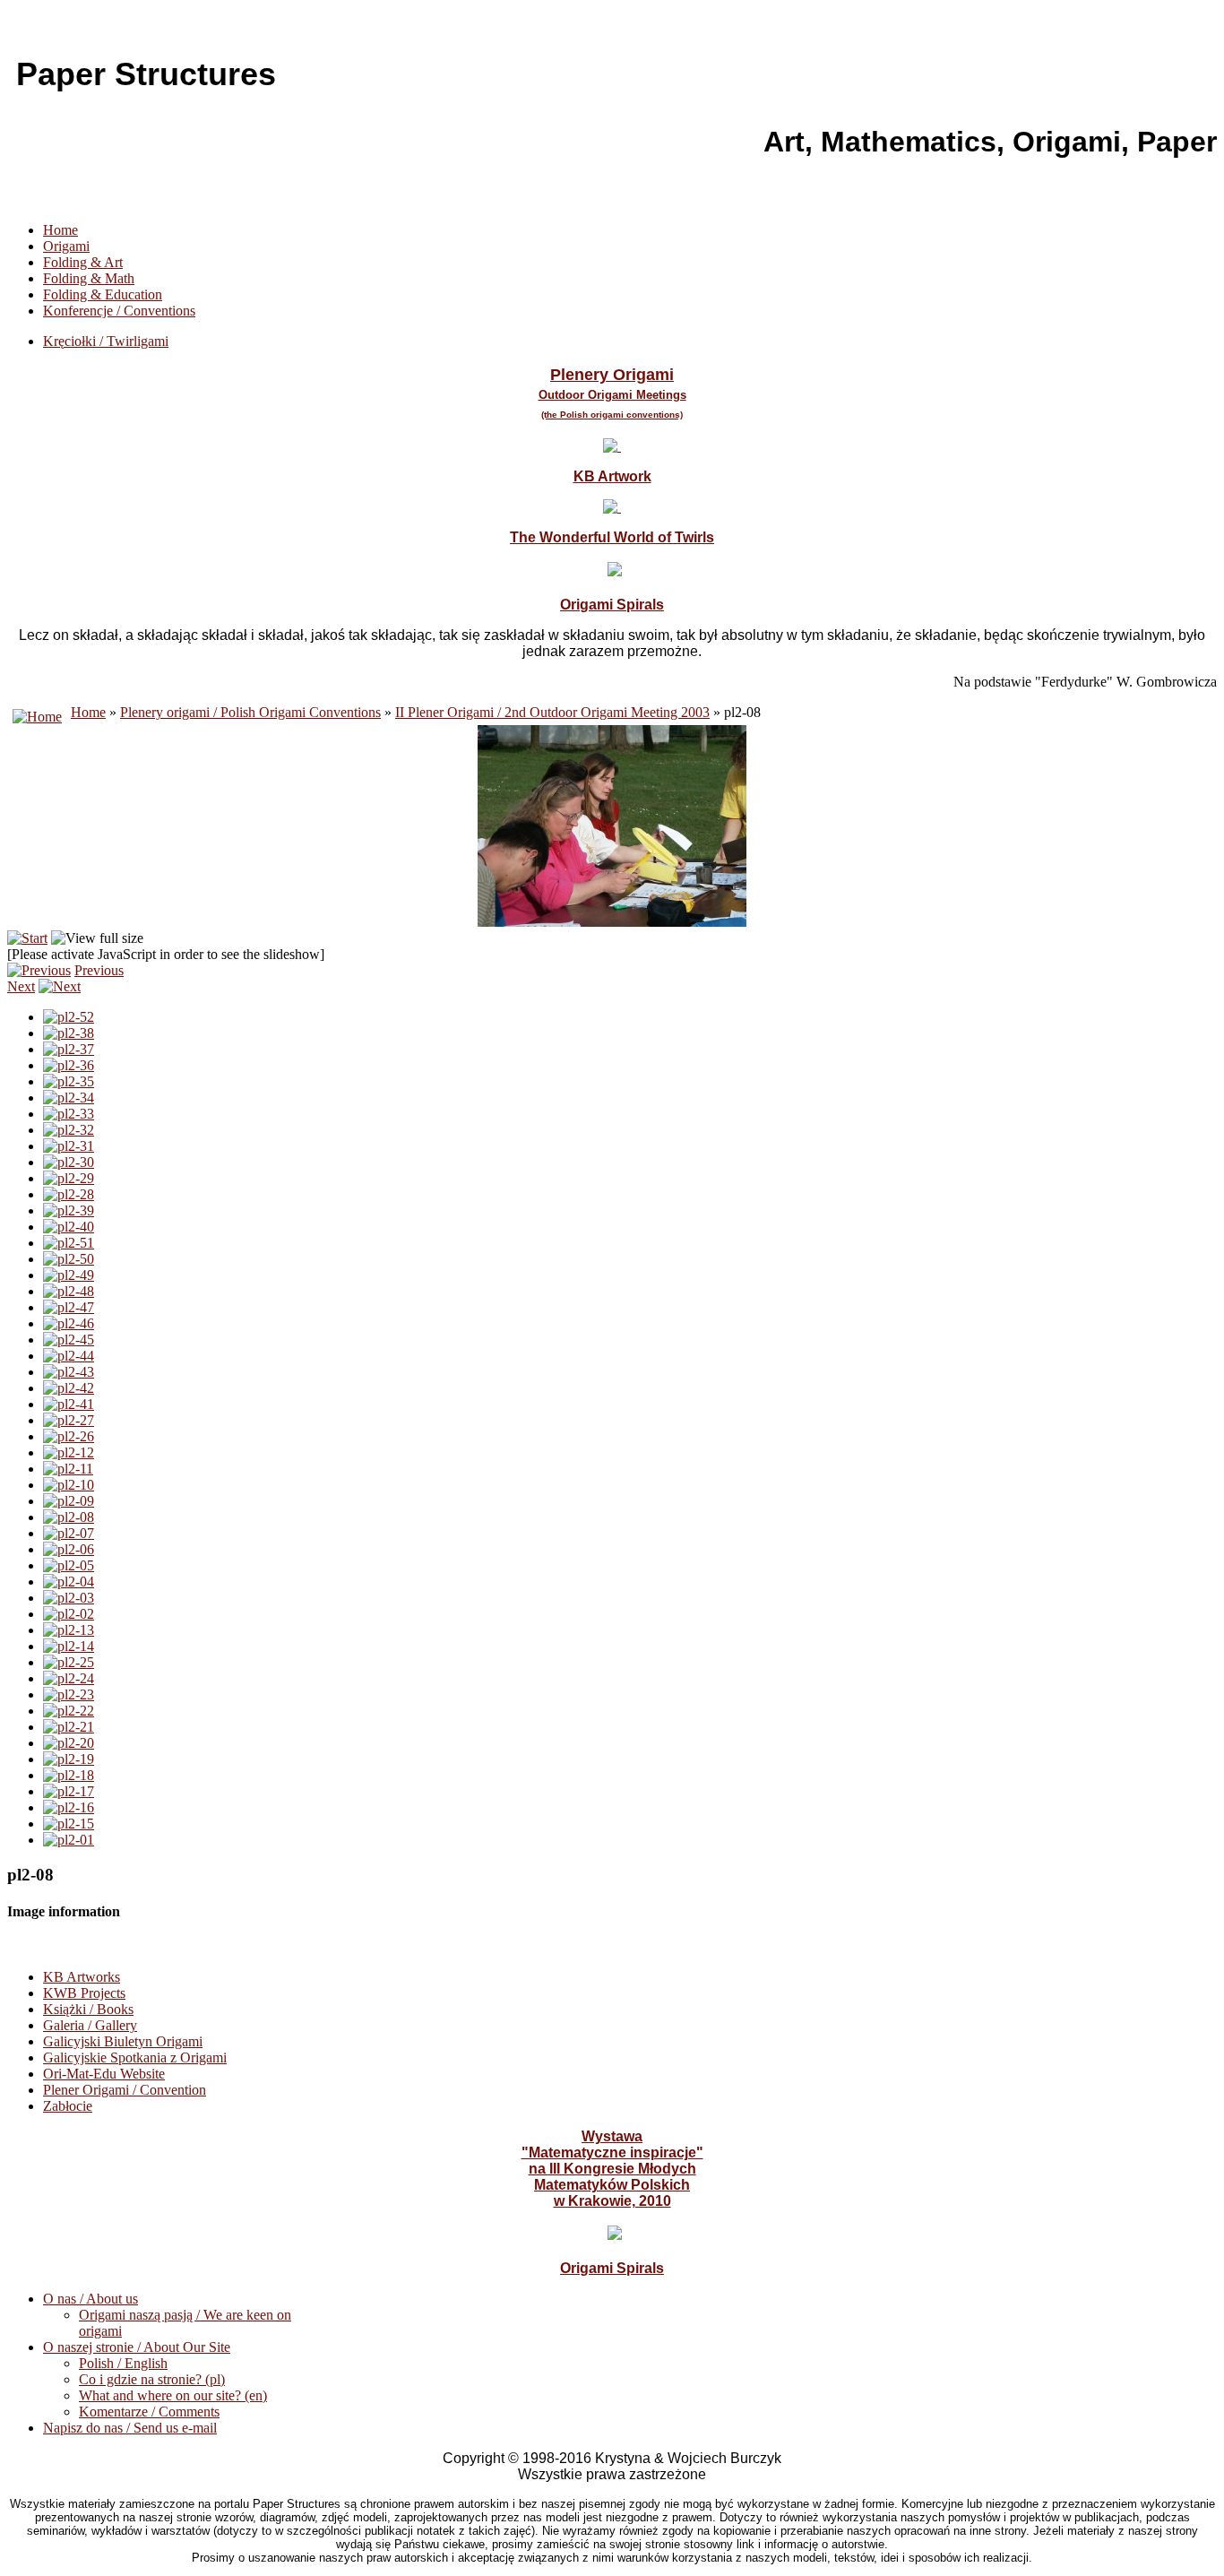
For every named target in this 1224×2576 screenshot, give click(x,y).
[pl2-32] (69, 1130)
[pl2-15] (69, 1824)
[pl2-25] (69, 1662)
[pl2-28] (69, 1194)
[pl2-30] (69, 1162)
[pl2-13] (69, 1630)
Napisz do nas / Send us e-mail (130, 2428)
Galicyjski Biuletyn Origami (123, 2041)
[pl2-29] (69, 1178)
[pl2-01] (69, 1840)
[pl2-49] (69, 1275)
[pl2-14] (69, 1646)
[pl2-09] (69, 1501)
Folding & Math (89, 278)
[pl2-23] (69, 1694)
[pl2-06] (69, 1549)
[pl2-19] (69, 1759)
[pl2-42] (69, 1388)
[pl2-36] (69, 1065)
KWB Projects (84, 1993)
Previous (99, 970)
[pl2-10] (69, 1485)
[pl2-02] (69, 1614)
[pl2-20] (69, 1743)
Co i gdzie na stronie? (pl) (152, 2379)
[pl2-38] (69, 1033)
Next (21, 986)
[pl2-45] (69, 1340)
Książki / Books (88, 2009)
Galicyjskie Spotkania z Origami (135, 2057)
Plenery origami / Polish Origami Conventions (250, 712)
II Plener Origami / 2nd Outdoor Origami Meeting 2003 (552, 712)
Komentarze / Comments (149, 2412)
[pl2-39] (69, 1210)
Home (60, 230)
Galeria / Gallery (90, 2025)
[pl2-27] (69, 1420)
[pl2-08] (69, 1517)
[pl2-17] (69, 1791)
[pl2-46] (69, 1323)
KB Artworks (82, 1977)
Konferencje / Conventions (119, 311)
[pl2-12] (69, 1452)
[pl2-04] (69, 1582)
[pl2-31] (69, 1146)
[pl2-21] (69, 1727)
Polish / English (123, 2363)
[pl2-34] (69, 1098)
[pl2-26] (69, 1436)
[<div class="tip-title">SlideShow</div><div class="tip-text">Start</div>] (27, 938)
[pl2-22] (69, 1711)
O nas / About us (91, 2299)
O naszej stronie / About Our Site (137, 2347)
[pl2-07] (69, 1533)
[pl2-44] (69, 1356)
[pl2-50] (69, 1259)
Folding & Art (83, 262)
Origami (66, 246)
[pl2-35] (69, 1081)
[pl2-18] (69, 1775)
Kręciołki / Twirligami (106, 341)
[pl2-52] (69, 1017)
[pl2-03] (69, 1598)
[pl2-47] (69, 1307)
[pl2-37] (69, 1049)
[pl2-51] (69, 1243)
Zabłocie (68, 2106)
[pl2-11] (68, 1469)
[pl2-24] (69, 1678)
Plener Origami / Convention (125, 2090)
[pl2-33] (69, 1114)
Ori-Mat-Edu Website (104, 2074)
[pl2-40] (69, 1227)
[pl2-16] (69, 1807)
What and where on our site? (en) (173, 2395)
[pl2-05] (69, 1565)
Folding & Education (103, 294)
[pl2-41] (69, 1404)
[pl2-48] (69, 1291)
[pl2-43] (69, 1372)
